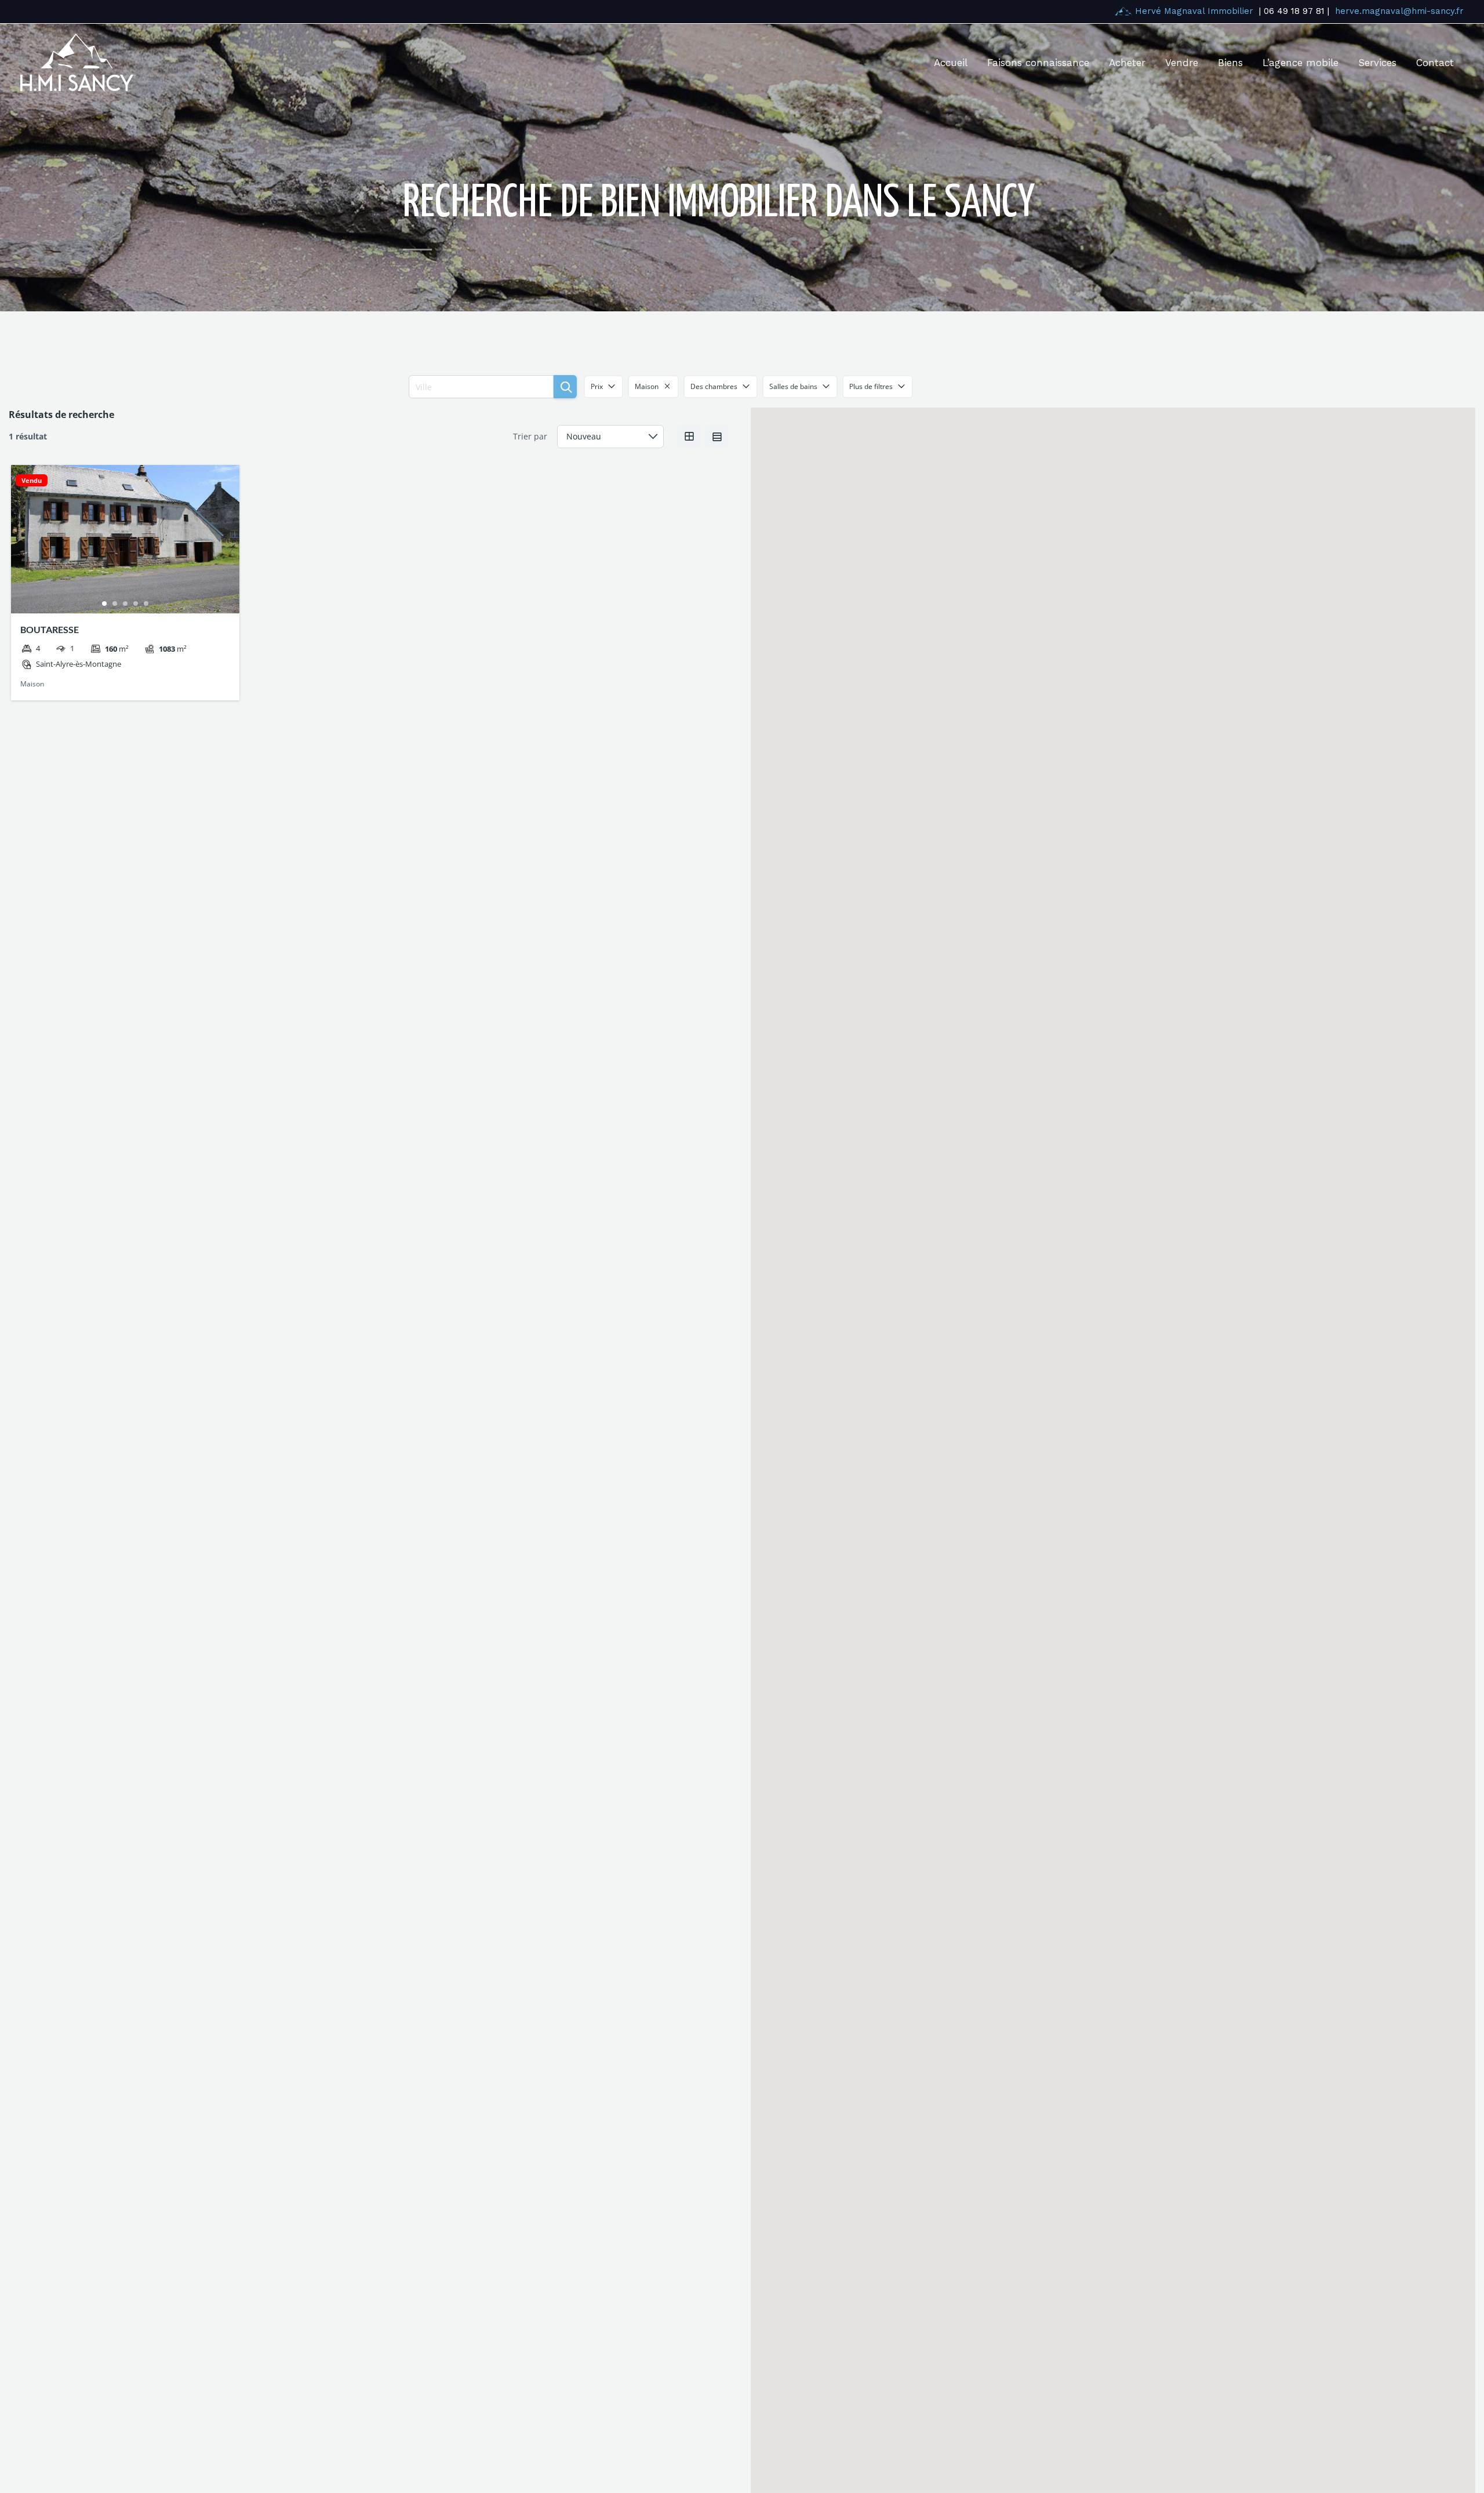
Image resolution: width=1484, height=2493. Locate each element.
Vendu (32, 480)
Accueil (951, 63)
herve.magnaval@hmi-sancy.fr (1399, 11)
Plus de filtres (871, 386)
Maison (32, 684)
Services (1377, 63)
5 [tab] (146, 604)
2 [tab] (115, 604)
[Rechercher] (565, 387)
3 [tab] (125, 604)
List (717, 437)
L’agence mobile (1301, 63)
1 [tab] (104, 604)
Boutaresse (50, 629)
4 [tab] (136, 604)
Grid (689, 437)
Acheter (1127, 63)
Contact (1435, 63)
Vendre (1182, 63)
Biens (1230, 63)
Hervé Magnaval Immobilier (1194, 11)
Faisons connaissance (1038, 63)
